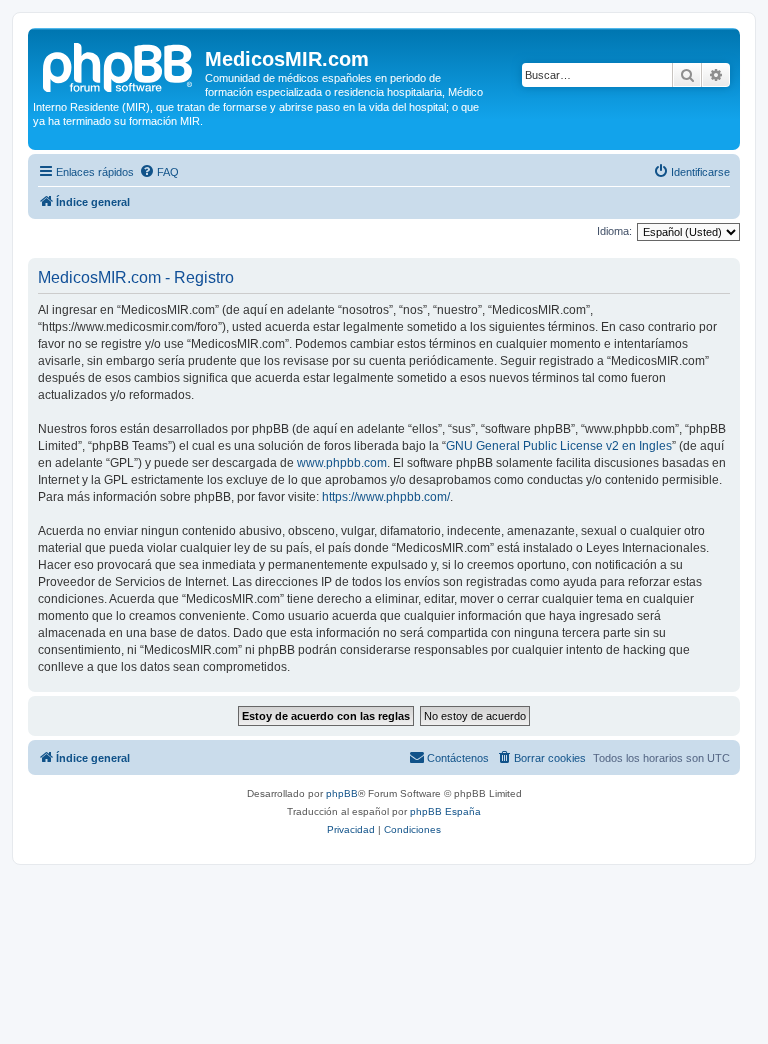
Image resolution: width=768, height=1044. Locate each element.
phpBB (342, 793)
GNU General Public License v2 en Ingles (559, 446)
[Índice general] (119, 65)
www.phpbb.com (342, 463)
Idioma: (614, 231)
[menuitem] (159, 172)
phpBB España (445, 811)
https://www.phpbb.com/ (386, 497)
